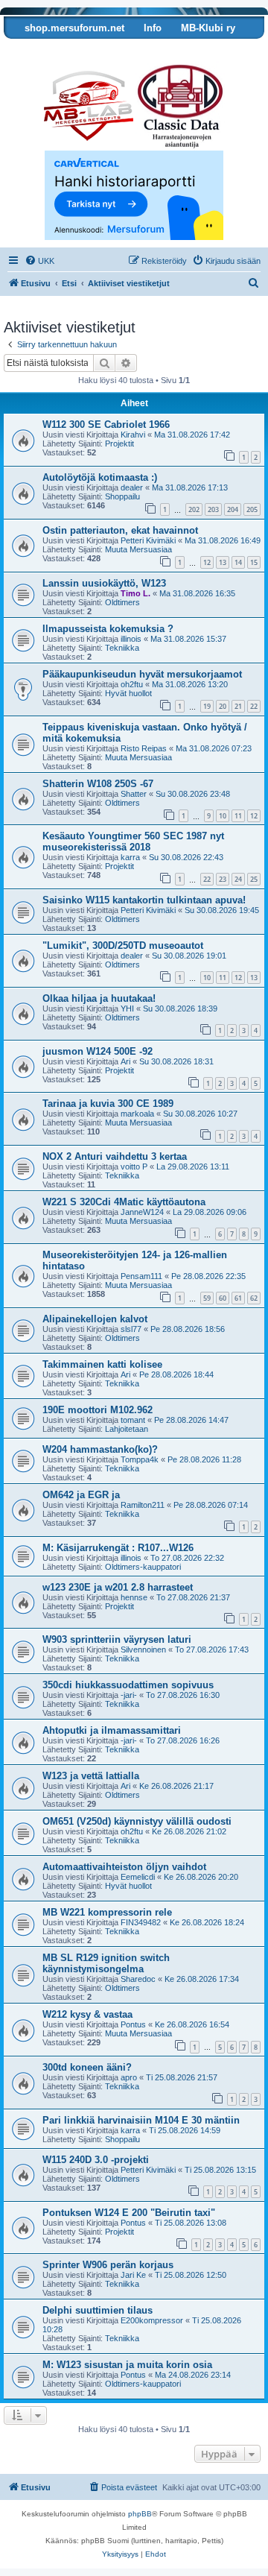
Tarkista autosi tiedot (61, 50)
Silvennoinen (143, 1650)
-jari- (129, 1695)
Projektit (119, 443)
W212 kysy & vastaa (87, 2014)
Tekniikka (122, 648)
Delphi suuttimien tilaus (98, 2310)
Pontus (133, 2024)
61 (238, 1298)
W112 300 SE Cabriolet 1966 (106, 424)
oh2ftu (132, 684)
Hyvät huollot (128, 693)
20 (223, 706)
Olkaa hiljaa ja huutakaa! (99, 998)
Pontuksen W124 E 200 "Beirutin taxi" (129, 2213)
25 (254, 879)
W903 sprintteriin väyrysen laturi (117, 1639)
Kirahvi (133, 435)
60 (223, 1298)
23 (223, 879)
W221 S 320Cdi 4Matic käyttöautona (124, 1202)
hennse (134, 1597)
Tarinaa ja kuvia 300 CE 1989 (108, 1104)
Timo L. (135, 593)
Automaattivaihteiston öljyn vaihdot (124, 1867)
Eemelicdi (138, 1877)
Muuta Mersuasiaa (138, 549)
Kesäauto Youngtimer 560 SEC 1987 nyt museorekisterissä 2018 (133, 842)
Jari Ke (133, 2275)
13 (223, 562)
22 (254, 706)
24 (238, 879)
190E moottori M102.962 (98, 1410)
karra (130, 857)
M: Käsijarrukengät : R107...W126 (118, 1548)
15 (254, 562)
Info (153, 28)
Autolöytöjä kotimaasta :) (100, 477)
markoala (137, 1114)
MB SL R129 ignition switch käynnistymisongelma (106, 1963)
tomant (133, 1420)
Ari (125, 1061)
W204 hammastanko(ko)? (100, 1449)
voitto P (134, 1167)
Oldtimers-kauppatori (143, 1567)
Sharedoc (138, 1979)
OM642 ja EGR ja (81, 1495)
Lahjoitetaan (127, 1429)
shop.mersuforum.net (74, 28)
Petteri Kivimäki (148, 540)
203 (213, 509)
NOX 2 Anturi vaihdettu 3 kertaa (115, 1156)
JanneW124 (142, 1212)
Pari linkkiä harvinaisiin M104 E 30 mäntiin (141, 2120)
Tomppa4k (140, 1459)
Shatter (134, 794)
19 (207, 706)
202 (194, 509)
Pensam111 (141, 1276)
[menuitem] (39, 261)
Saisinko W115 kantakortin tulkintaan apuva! (144, 900)
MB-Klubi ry (208, 28)
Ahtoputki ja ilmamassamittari (112, 1730)
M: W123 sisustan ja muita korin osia (127, 2365)
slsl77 (131, 1329)
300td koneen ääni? (87, 2067)
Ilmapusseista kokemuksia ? (108, 629)
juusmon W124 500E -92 (98, 1051)
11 (238, 816)
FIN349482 (141, 1922)
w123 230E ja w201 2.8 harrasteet (118, 1587)
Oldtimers (122, 602)
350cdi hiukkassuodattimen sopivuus (128, 1685)
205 (252, 509)
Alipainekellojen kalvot (95, 1319)
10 (223, 816)
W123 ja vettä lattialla (91, 1776)
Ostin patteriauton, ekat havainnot (120, 530)
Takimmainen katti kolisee (102, 1364)
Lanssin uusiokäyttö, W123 (104, 583)
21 (238, 706)
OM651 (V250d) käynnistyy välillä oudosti (137, 1821)
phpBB (140, 2514)
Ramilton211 (143, 1505)
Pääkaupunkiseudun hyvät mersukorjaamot (142, 674)
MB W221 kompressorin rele (107, 1912)
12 (207, 562)
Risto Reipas (144, 748)
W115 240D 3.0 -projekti (96, 2160)
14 (238, 562)
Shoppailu (122, 496)
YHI (127, 1008)
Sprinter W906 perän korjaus (108, 2265)
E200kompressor (152, 2320)
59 (207, 1298)
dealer (132, 487)
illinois (131, 639)
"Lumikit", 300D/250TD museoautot (123, 946)
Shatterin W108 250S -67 (98, 784)
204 (233, 509)
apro (129, 2077)
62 (254, 1298)
